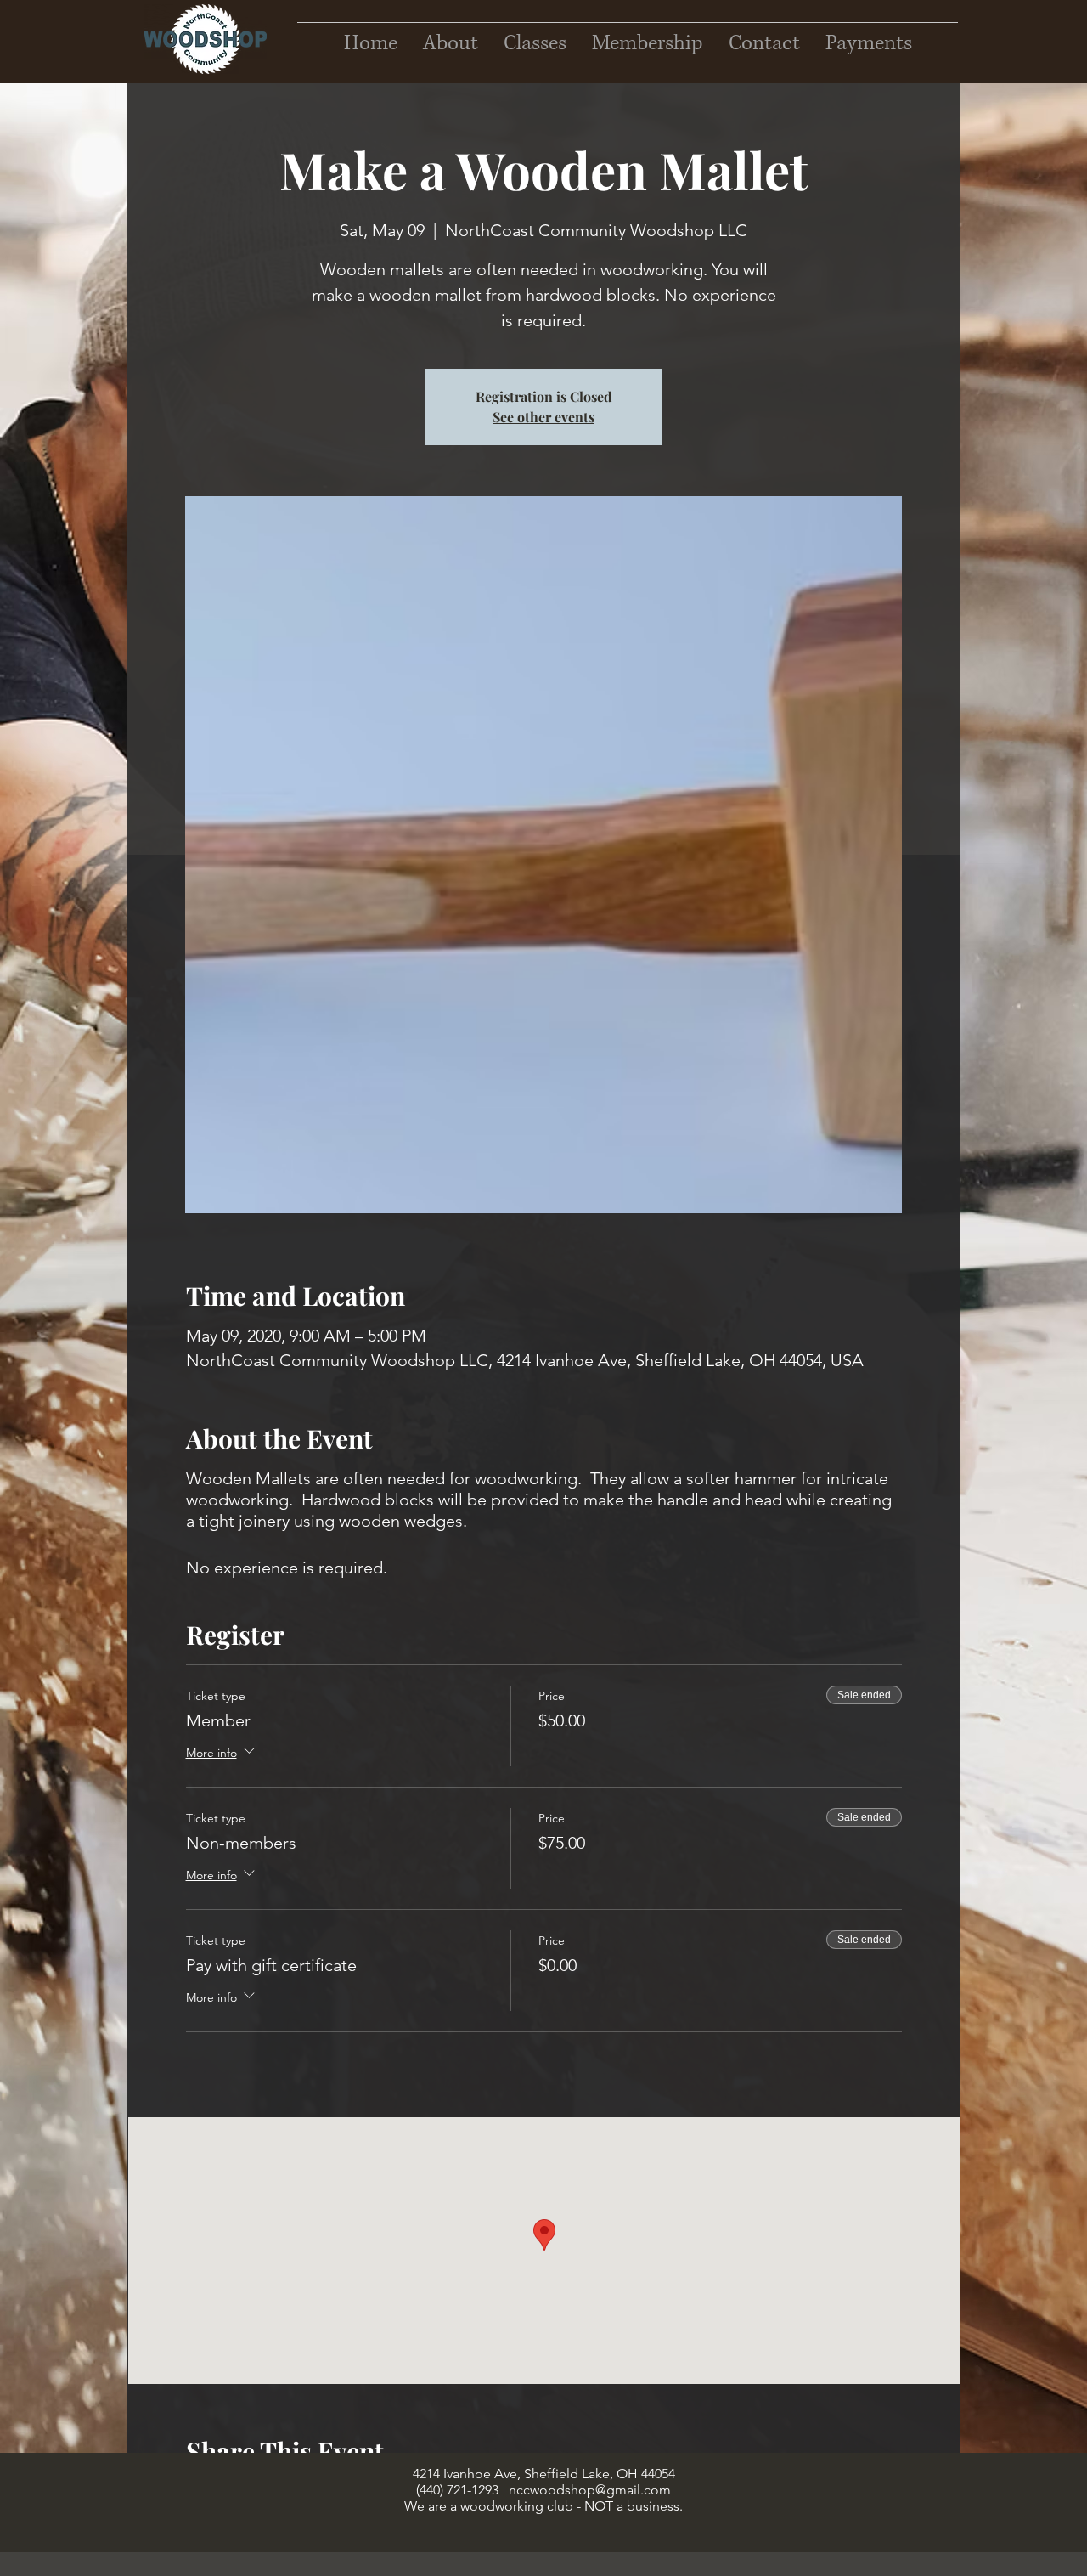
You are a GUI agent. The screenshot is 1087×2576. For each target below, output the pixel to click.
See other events (543, 417)
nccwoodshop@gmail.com (590, 2490)
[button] (764, 44)
